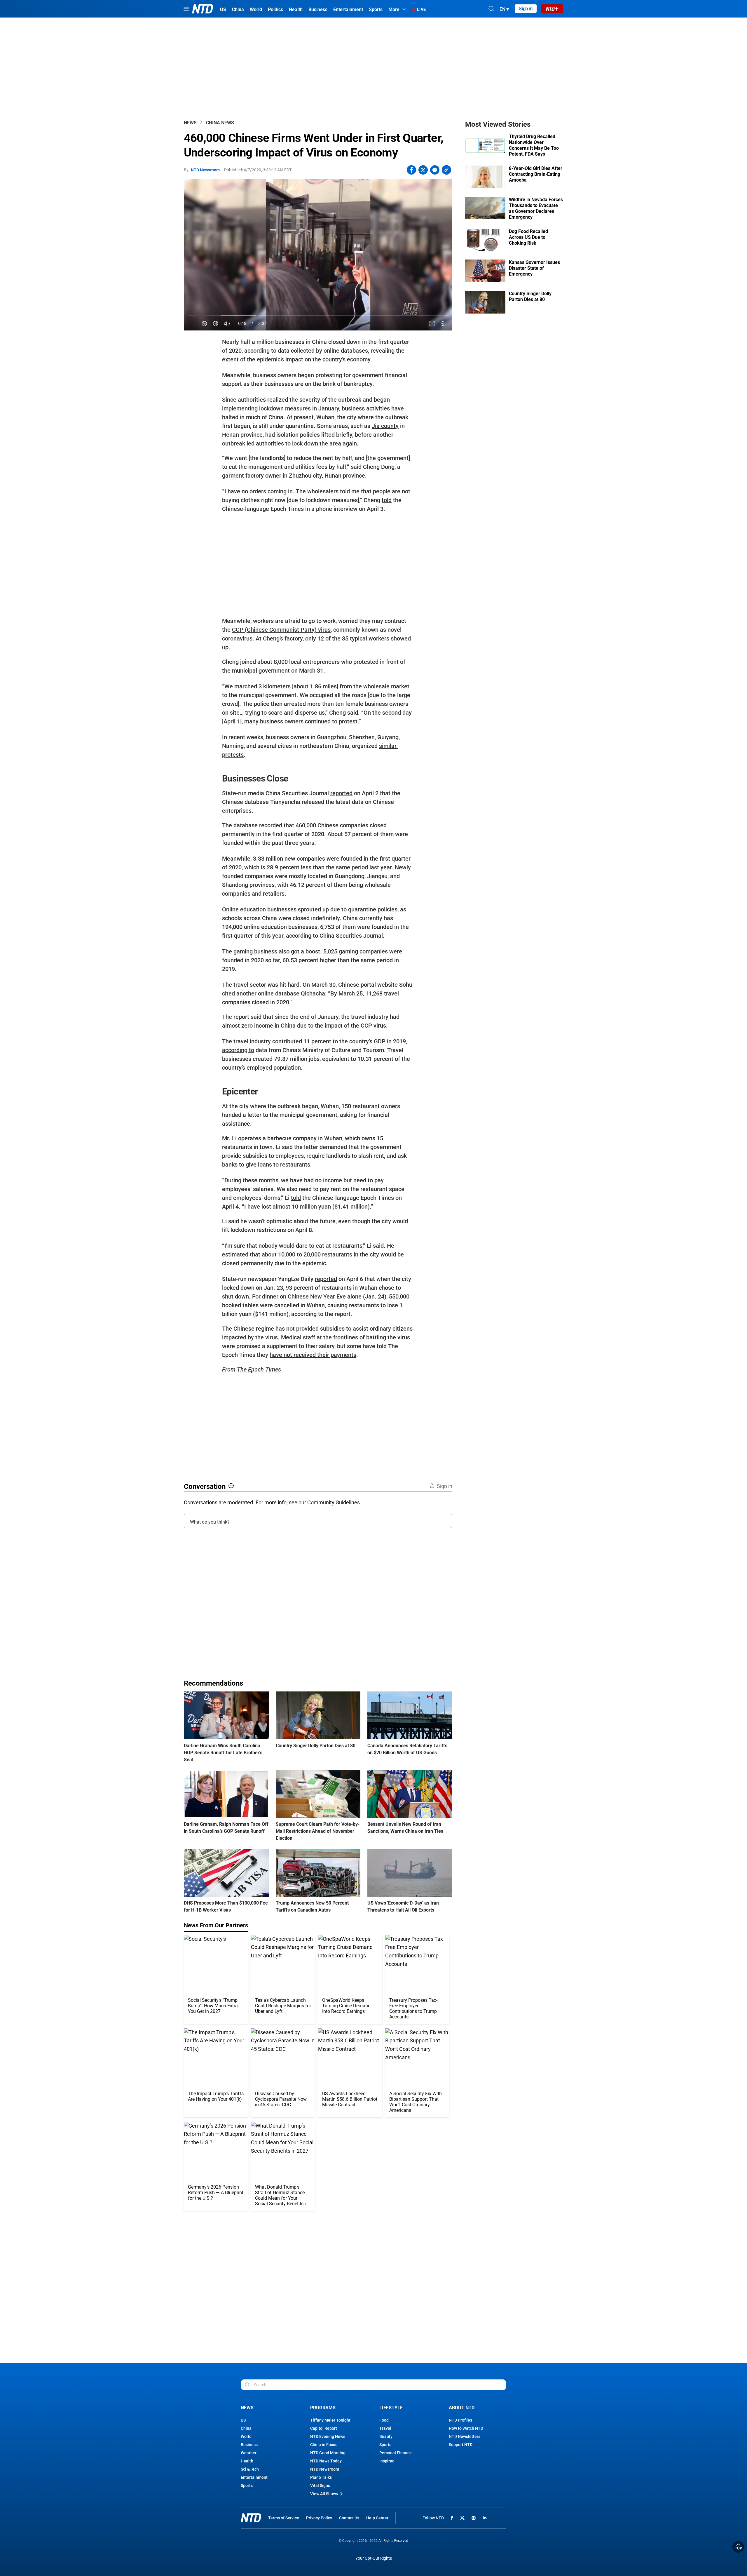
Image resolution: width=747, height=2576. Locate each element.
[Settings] (443, 324)
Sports (247, 2486)
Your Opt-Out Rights (374, 2558)
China (246, 2428)
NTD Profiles (460, 2420)
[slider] (318, 315)
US (243, 2420)
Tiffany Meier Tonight (330, 2420)
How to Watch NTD (466, 2428)
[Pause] (193, 324)
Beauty (386, 2436)
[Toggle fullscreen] (432, 324)
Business (249, 2445)
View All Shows (324, 2494)
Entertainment (254, 2477)
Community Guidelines (334, 1502)
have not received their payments (313, 1355)
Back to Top (738, 2547)
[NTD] (251, 2518)
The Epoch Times (259, 1369)
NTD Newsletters (465, 2436)
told (387, 500)
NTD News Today (326, 2461)
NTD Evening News (328, 2436)
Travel (385, 2428)
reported (341, 793)
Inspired (387, 2461)
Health (247, 2461)
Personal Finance (396, 2453)
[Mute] (227, 324)
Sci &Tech (250, 2469)
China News (220, 123)
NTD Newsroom (205, 170)
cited (228, 993)
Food (384, 2420)
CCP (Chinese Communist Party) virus (281, 630)
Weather (249, 2453)
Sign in (526, 9)
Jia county (385, 426)
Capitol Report (324, 2428)
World (246, 2436)
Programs (323, 2408)
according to (238, 1050)
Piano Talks (321, 2477)
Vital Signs (320, 2486)
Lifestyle (391, 2408)
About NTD (462, 2408)
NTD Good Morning (328, 2453)
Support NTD (461, 2445)
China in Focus (324, 2445)
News (190, 123)
